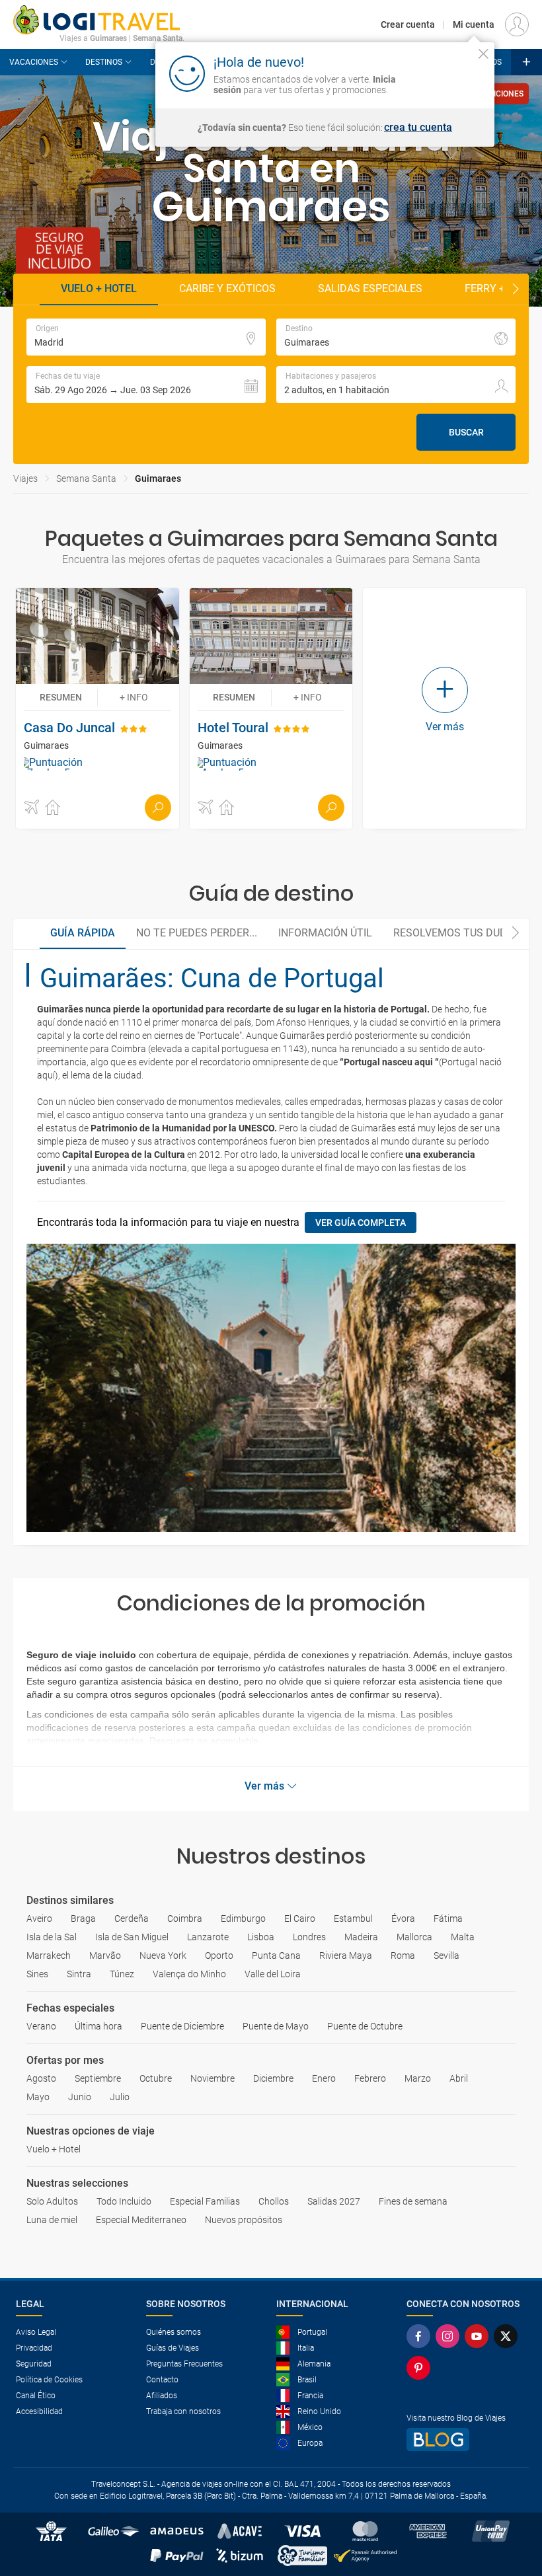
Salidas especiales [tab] (370, 288)
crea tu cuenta (418, 128)
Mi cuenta (474, 24)
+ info (134, 697)
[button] (146, 385)
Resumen (61, 697)
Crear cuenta (408, 24)
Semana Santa (86, 478)
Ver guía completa (361, 1223)
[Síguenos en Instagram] (450, 2336)
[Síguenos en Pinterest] (421, 2368)
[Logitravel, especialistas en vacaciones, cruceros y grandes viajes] (99, 20)
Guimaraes (158, 478)
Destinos (104, 62)
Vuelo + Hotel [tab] (99, 288)
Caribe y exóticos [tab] (227, 288)
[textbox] (146, 337)
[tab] (83, 934)
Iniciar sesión (443, 73)
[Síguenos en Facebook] (421, 2336)
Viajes (25, 478)
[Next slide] (516, 289)
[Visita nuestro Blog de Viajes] (466, 2440)
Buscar (466, 432)
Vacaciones (34, 62)
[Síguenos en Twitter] (508, 2336)
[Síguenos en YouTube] (479, 2336)
